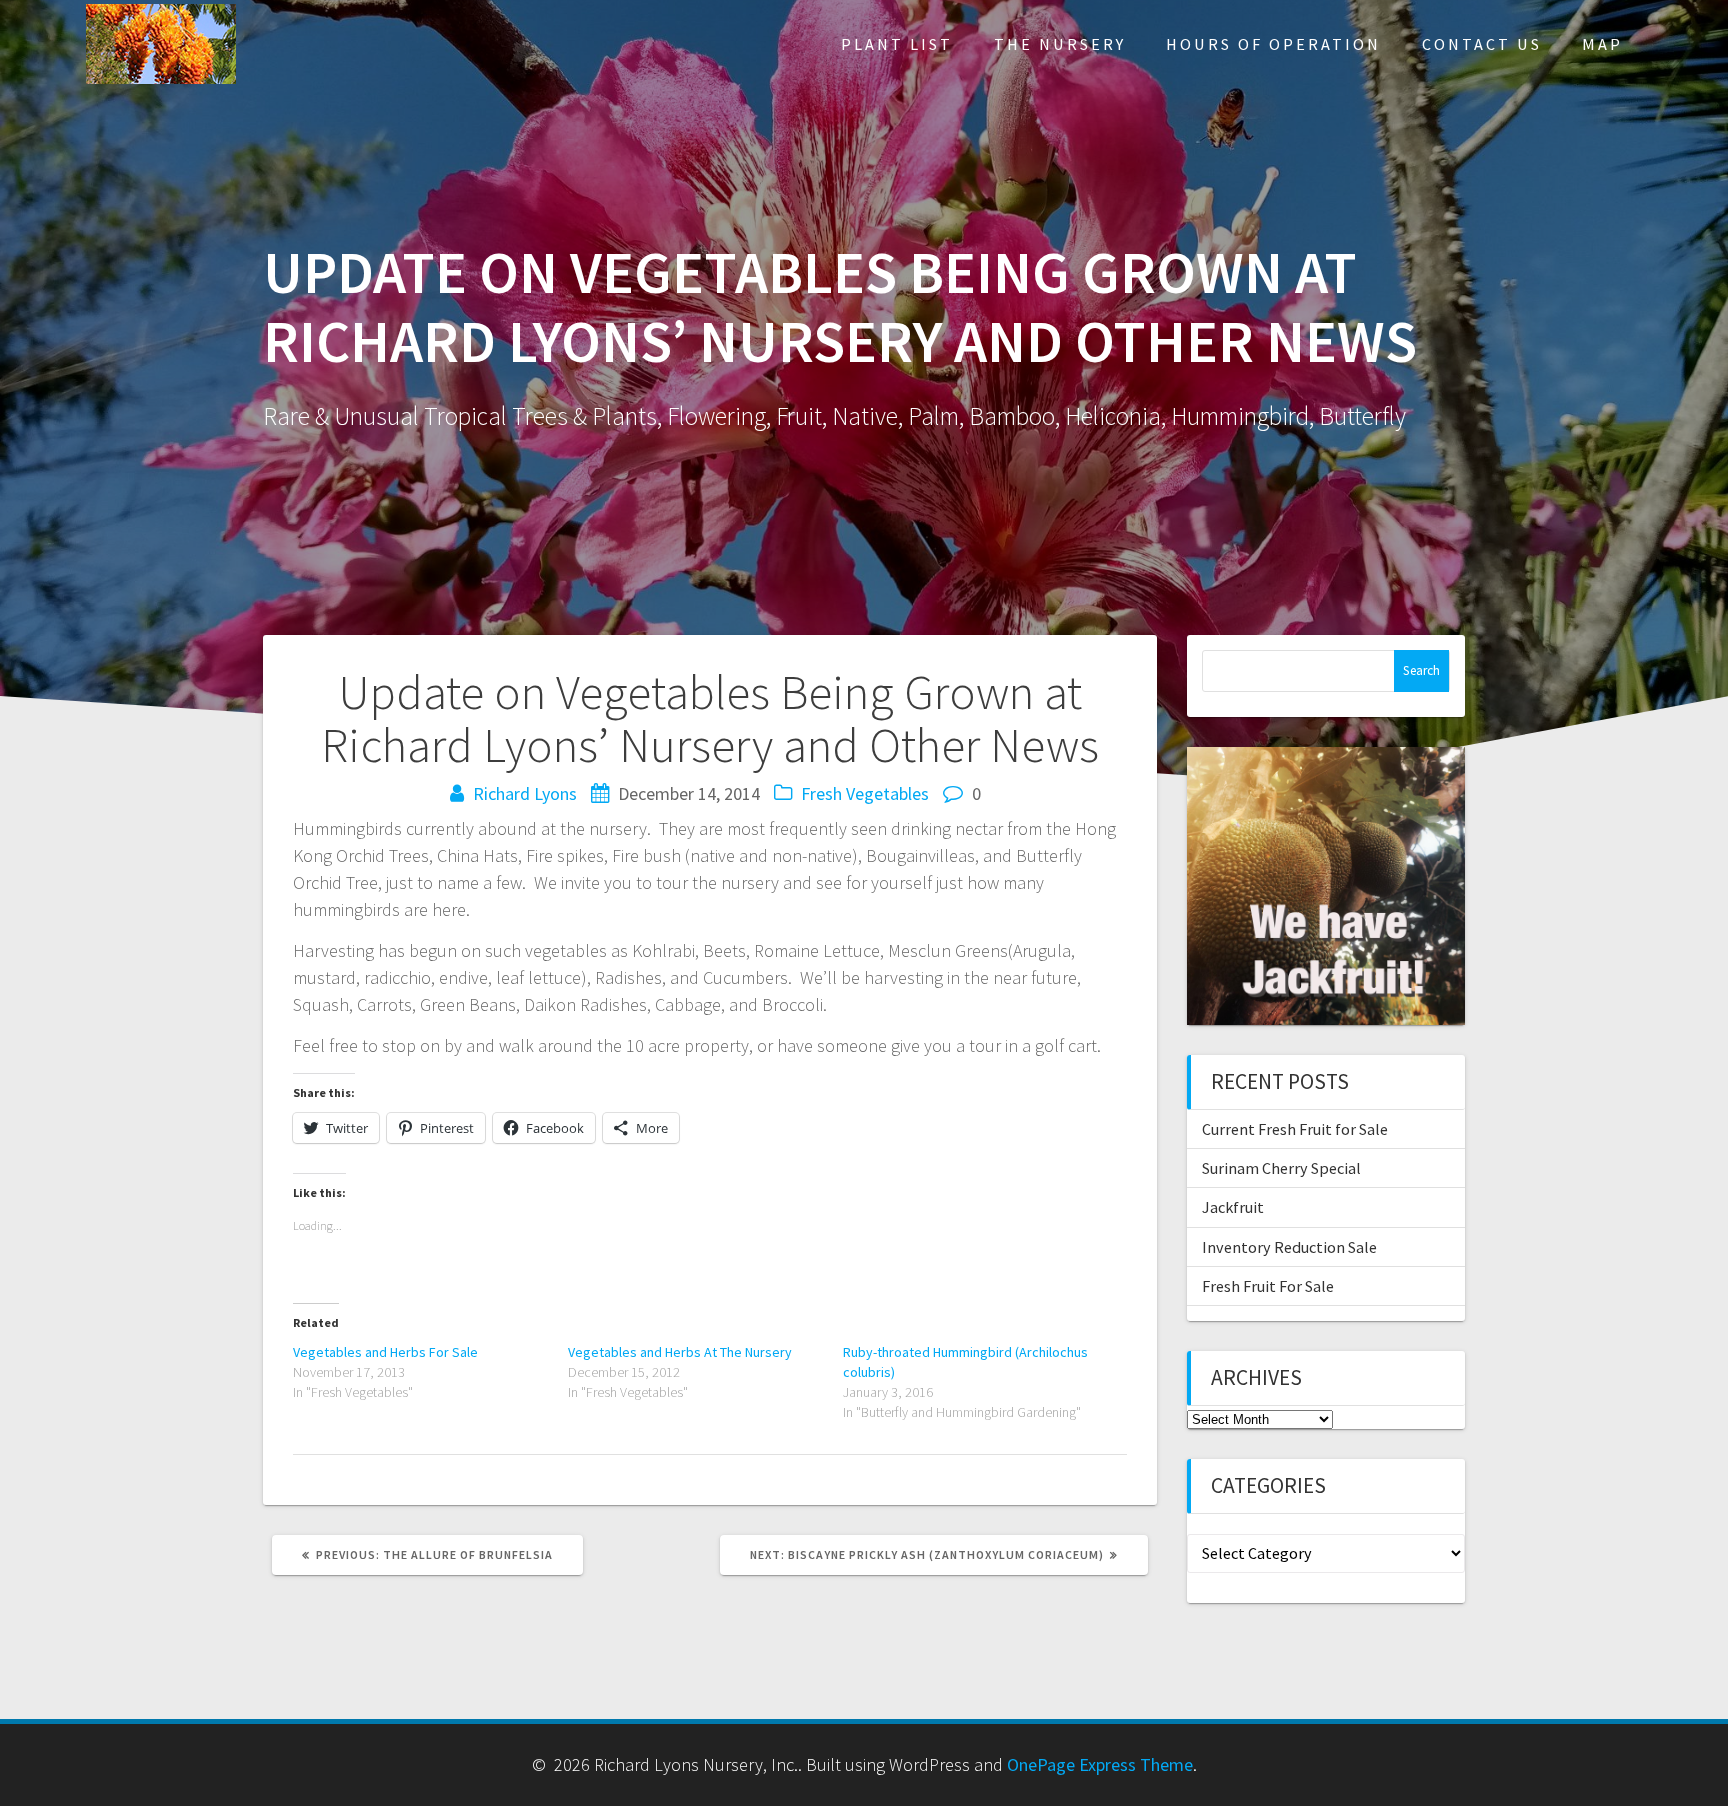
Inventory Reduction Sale (1289, 1247)
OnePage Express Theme (1100, 1764)
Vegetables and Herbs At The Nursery (680, 1352)
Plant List (897, 44)
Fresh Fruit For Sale (1268, 1286)
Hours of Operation (1273, 44)
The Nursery (1060, 44)
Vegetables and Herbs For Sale (385, 1352)
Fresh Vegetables (865, 793)
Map (1602, 44)
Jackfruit (1233, 1207)
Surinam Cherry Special (1281, 1168)
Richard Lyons (525, 793)
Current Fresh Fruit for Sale (1295, 1129)
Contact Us (1482, 44)
